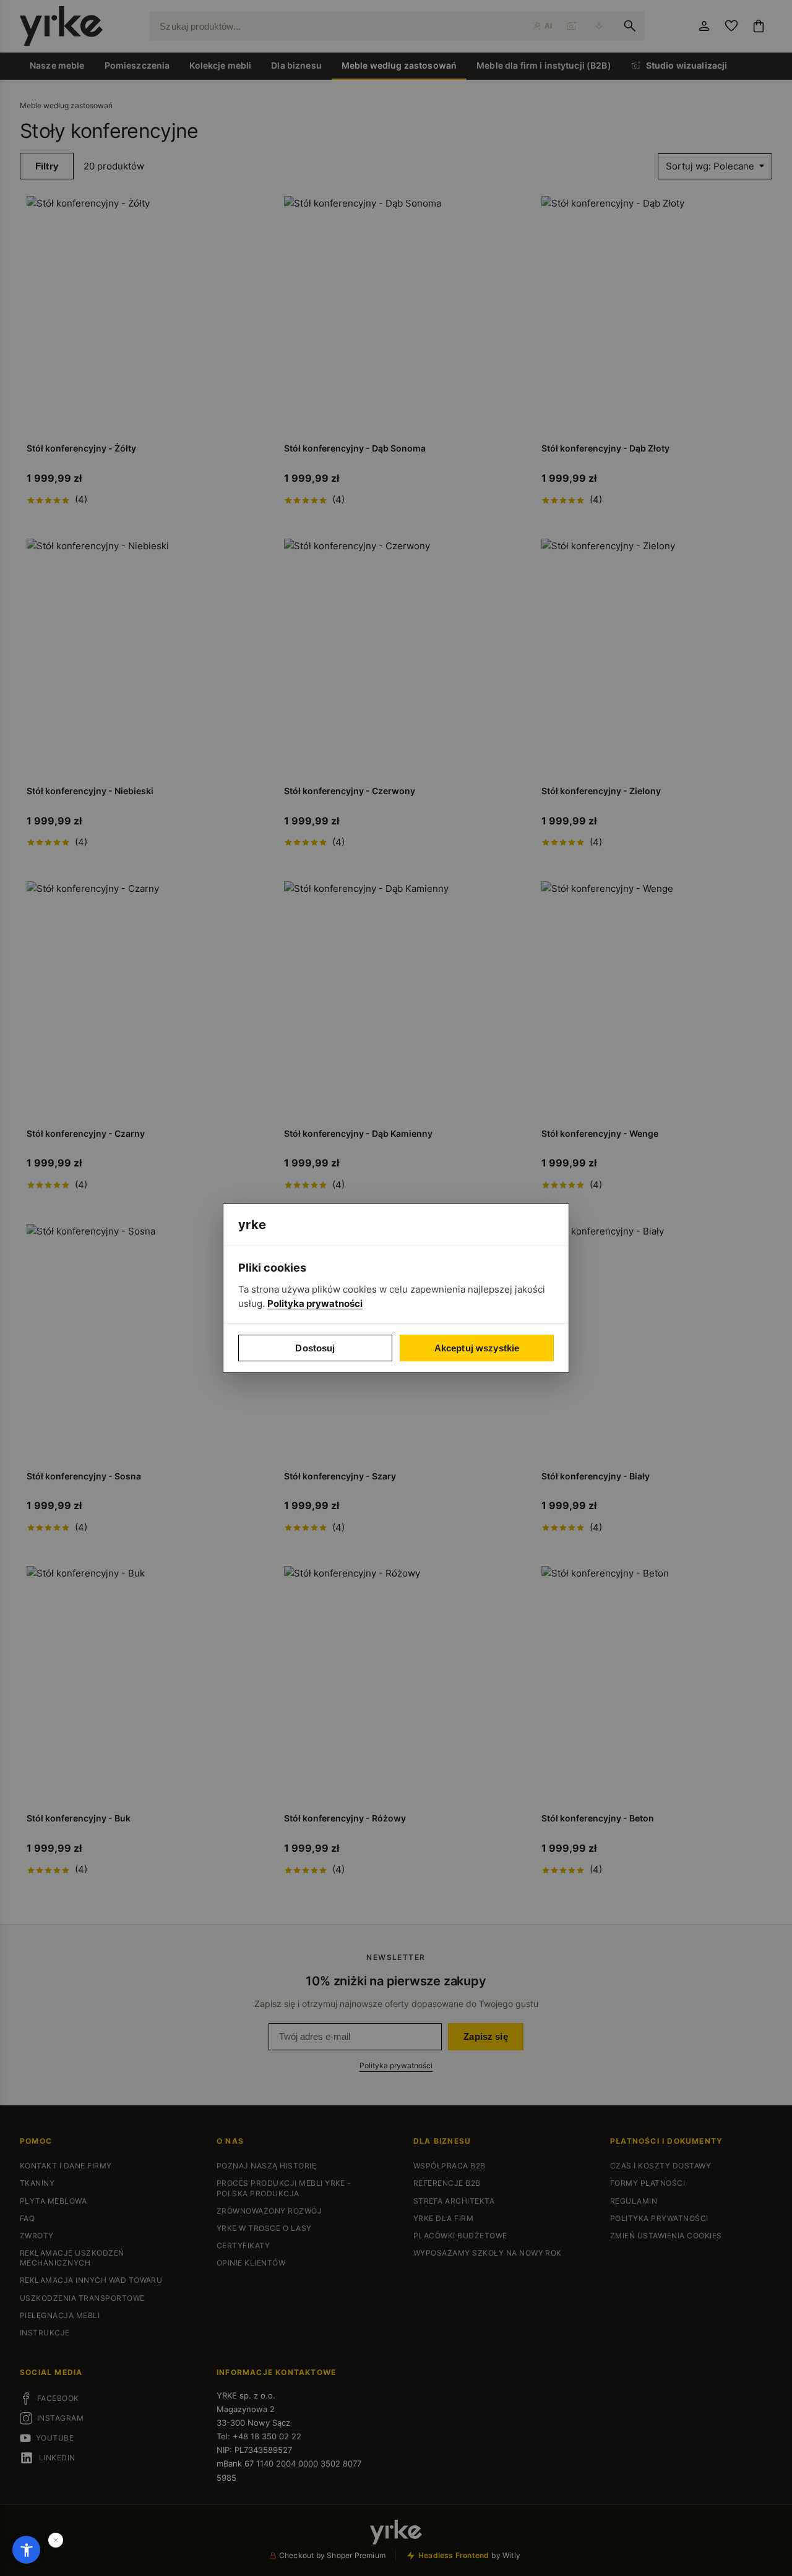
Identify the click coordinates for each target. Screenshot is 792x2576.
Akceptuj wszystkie (477, 1348)
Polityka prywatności (315, 1303)
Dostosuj (315, 1348)
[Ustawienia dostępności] (26, 2550)
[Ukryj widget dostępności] (56, 2540)
